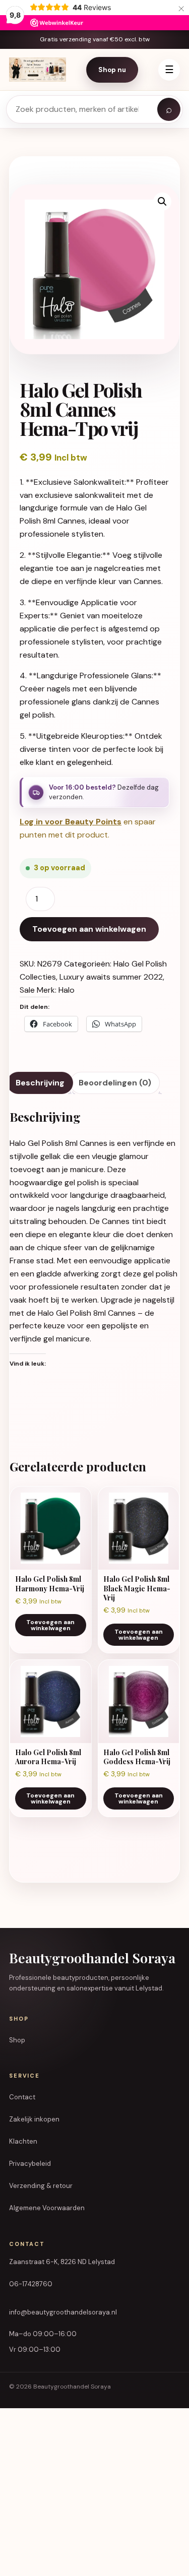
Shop (17, 2040)
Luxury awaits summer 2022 (111, 977)
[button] (162, 202)
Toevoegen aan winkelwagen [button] (50, 1625)
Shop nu (112, 70)
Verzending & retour (41, 2186)
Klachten (23, 2141)
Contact (22, 2097)
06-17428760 (31, 2284)
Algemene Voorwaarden (47, 2208)
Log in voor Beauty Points (71, 822)
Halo (67, 990)
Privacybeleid (30, 2164)
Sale (27, 990)
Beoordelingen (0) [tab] (115, 1083)
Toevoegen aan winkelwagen (89, 929)
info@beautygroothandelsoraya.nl (63, 2312)
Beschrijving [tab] (40, 1083)
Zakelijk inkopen (34, 2119)
